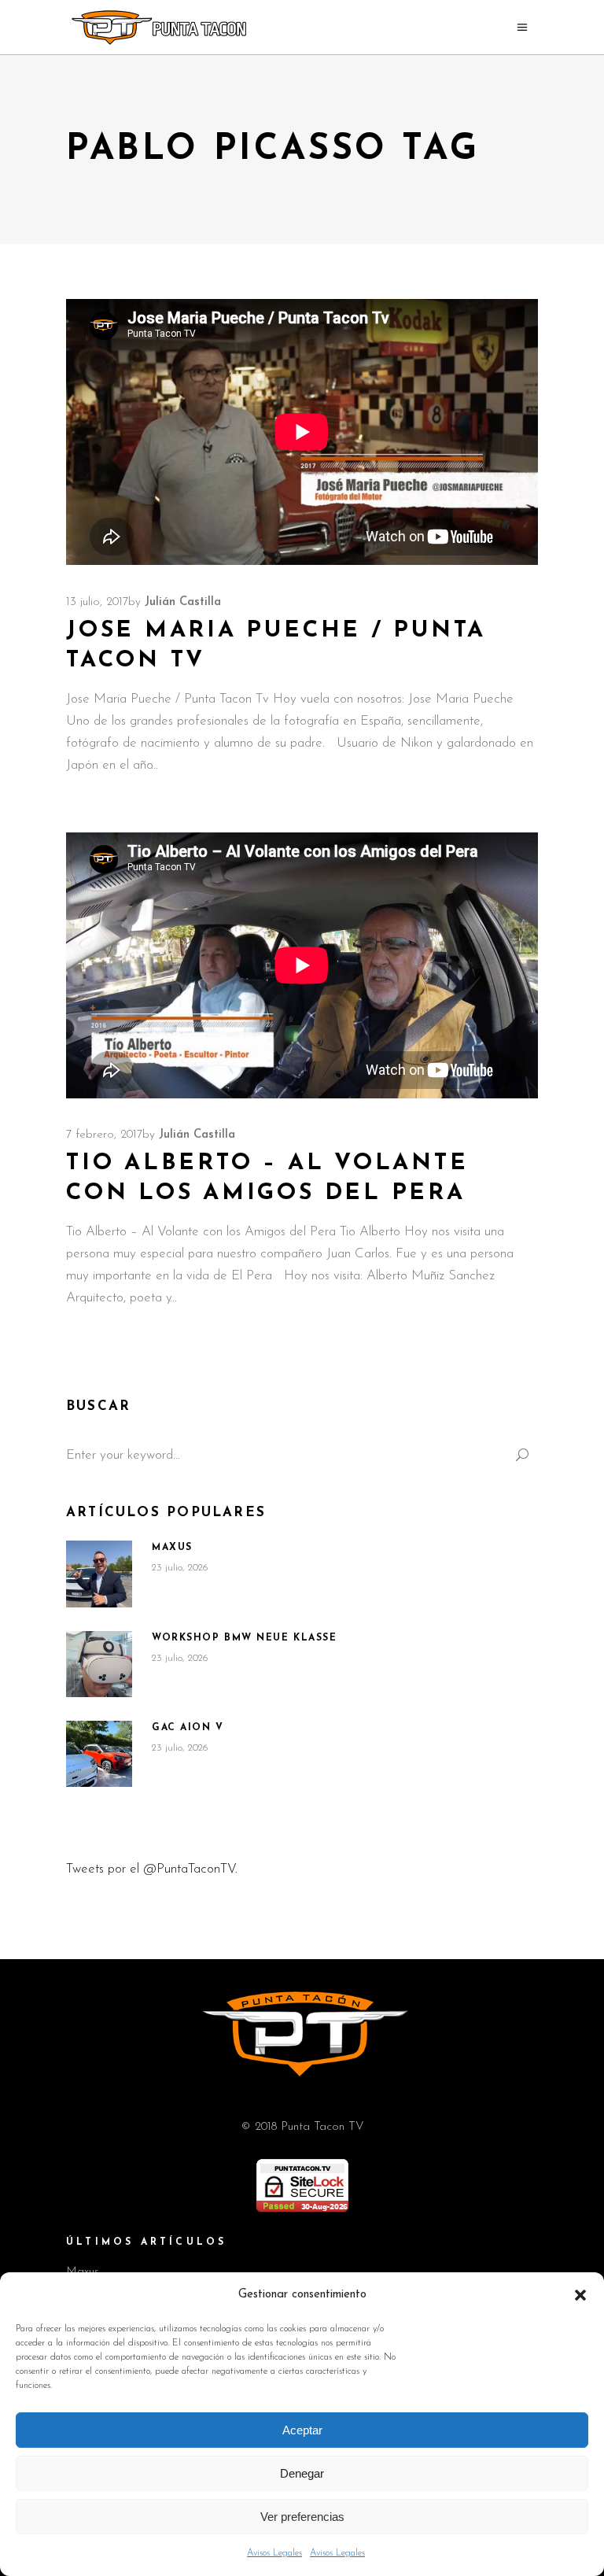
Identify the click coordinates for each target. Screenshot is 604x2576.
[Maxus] (99, 1574)
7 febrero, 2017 (104, 1135)
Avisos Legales (274, 2553)
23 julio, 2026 (180, 1568)
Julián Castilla (183, 602)
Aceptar (302, 2430)
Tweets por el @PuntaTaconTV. (152, 1869)
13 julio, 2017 (97, 602)
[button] (580, 2295)
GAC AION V (188, 1728)
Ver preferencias (302, 2517)
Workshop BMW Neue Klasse (244, 1638)
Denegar (302, 2473)
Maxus (172, 1548)
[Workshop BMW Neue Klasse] (99, 1664)
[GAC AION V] (99, 1754)
